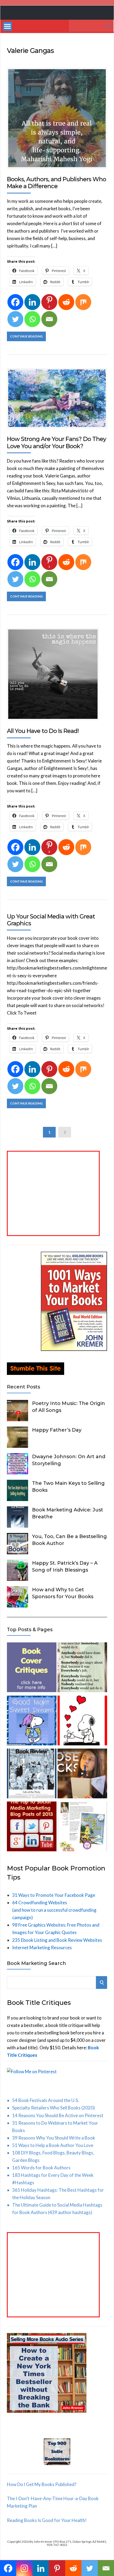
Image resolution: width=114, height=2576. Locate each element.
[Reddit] (66, 302)
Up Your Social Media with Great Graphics (51, 920)
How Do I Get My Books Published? (42, 2484)
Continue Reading (26, 336)
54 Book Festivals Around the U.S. (46, 2100)
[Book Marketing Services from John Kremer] (32, 1668)
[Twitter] (15, 319)
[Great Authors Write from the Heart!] (82, 1722)
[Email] (49, 319)
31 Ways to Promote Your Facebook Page (54, 1895)
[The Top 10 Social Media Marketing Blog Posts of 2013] (32, 1827)
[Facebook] (15, 302)
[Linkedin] (32, 302)
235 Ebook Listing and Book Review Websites (57, 1940)
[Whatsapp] (32, 319)
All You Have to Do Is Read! (43, 731)
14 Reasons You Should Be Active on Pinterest (58, 2115)
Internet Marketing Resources (42, 1948)
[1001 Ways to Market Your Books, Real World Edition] (74, 1349)
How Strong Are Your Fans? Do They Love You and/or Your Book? (56, 442)
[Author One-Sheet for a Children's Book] (82, 1827)
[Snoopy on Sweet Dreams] (32, 1722)
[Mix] (83, 302)
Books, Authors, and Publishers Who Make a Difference (56, 183)
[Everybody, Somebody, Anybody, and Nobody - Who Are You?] (82, 1668)
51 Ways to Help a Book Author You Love (53, 2145)
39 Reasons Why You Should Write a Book (54, 2138)
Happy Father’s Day (57, 1430)
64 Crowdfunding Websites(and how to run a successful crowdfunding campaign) (54, 1910)
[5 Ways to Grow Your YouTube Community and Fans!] (82, 1775)
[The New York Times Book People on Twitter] (32, 1775)
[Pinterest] (49, 1069)
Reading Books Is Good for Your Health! (47, 2520)
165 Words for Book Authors (41, 2168)
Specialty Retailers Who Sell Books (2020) (54, 2108)
